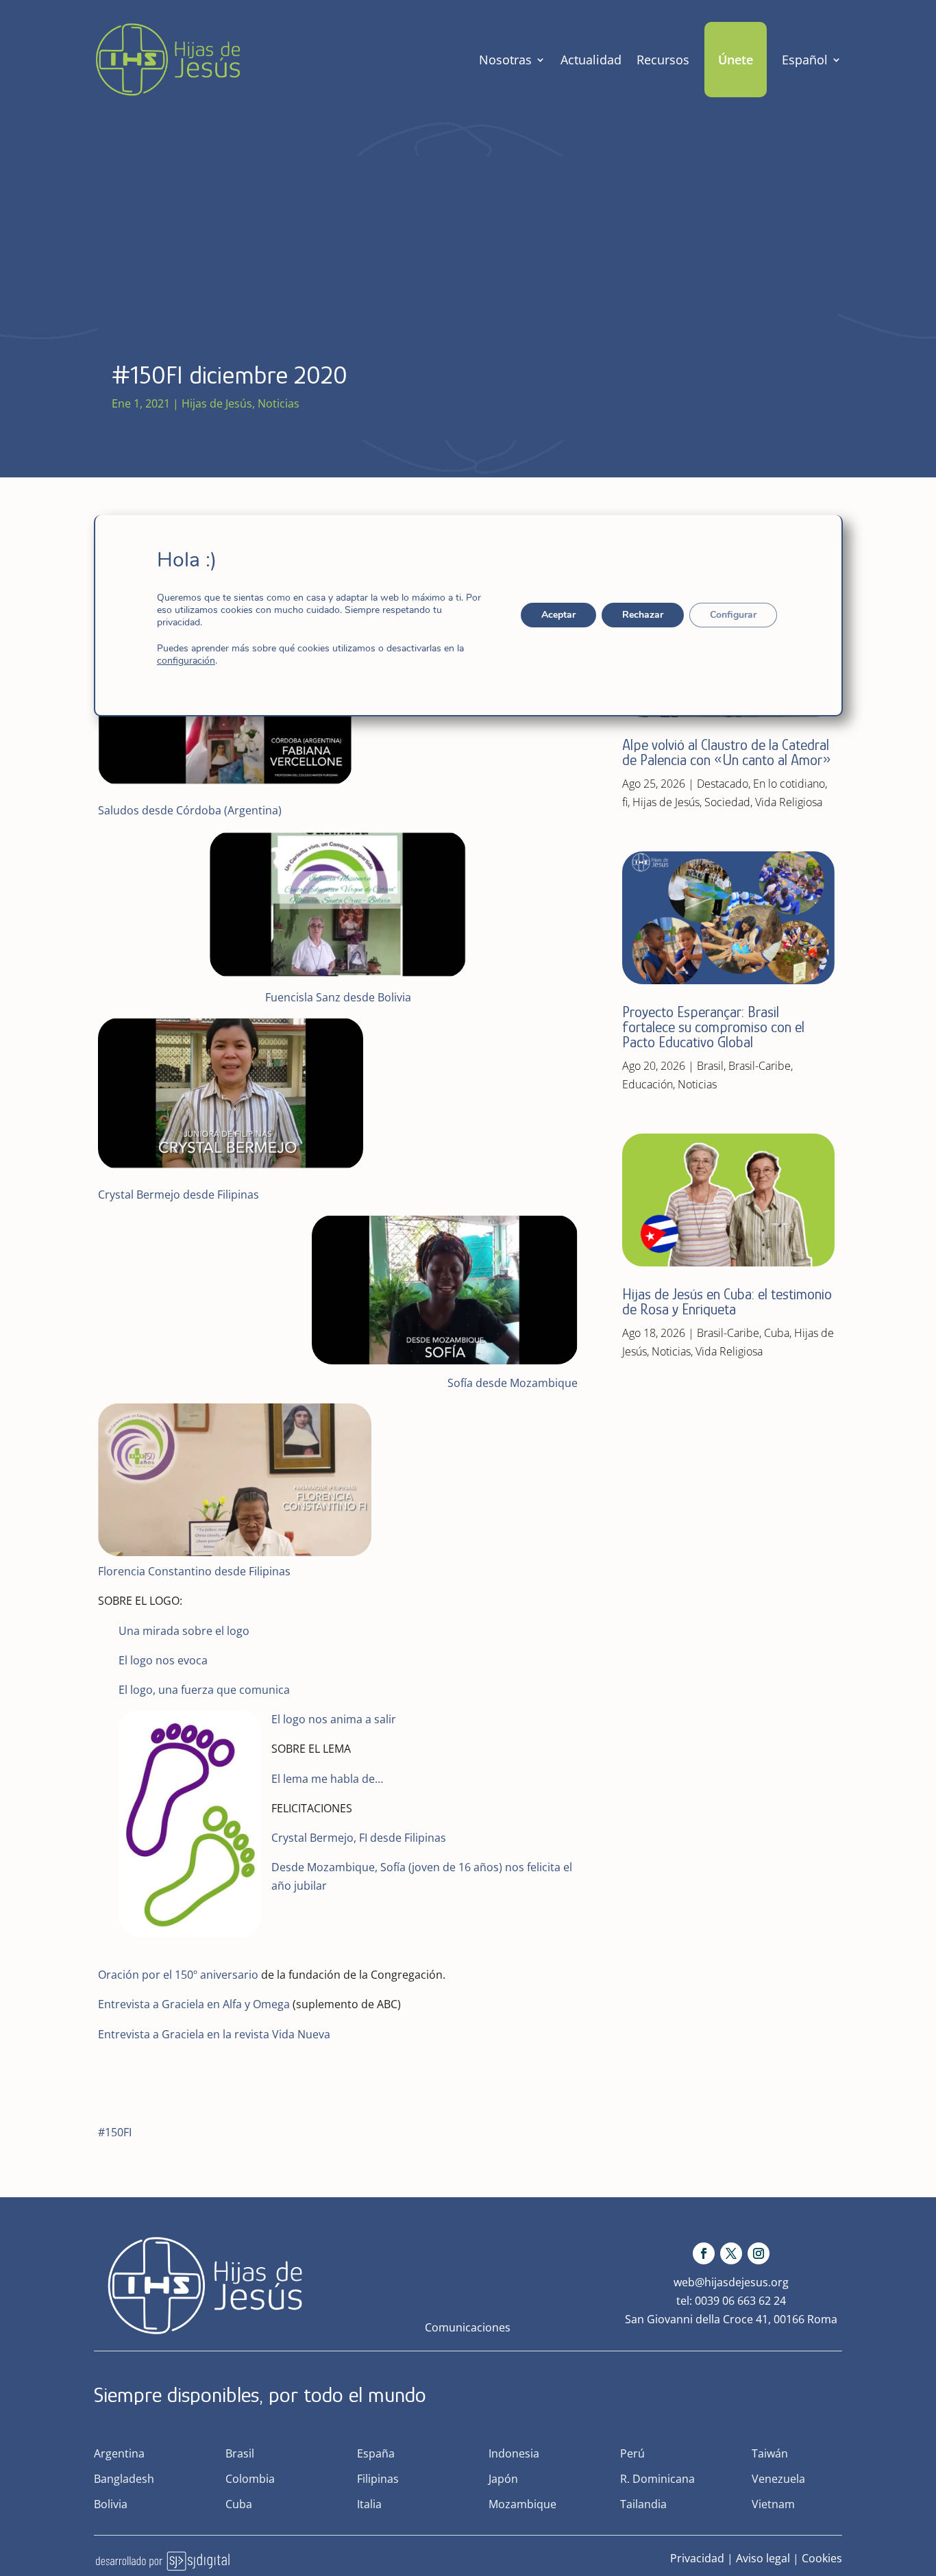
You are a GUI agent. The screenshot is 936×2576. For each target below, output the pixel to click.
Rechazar (642, 615)
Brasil (710, 1066)
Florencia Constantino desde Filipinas (196, 1571)
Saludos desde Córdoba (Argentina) (190, 810)
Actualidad (591, 60)
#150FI (115, 2132)
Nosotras (505, 60)
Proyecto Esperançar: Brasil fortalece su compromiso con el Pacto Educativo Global (713, 1027)
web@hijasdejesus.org (731, 2282)
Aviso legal (763, 2558)
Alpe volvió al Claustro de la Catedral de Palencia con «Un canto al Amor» (728, 752)
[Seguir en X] (731, 2253)
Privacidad (697, 2558)
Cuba (777, 1333)
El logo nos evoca (163, 1660)
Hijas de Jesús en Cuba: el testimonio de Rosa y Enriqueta (727, 1302)
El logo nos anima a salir (334, 1719)
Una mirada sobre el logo (184, 1631)
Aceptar (558, 615)
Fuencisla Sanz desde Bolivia (338, 997)
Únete (736, 60)
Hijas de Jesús (217, 403)
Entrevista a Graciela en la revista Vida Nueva (214, 2034)
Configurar (732, 615)
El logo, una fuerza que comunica (204, 1690)
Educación (648, 1084)
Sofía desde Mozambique (513, 1383)
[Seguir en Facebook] (704, 2253)
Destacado (723, 784)
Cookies (822, 2558)
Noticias (279, 403)
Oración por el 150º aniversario (178, 1975)
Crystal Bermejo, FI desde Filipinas (359, 1838)
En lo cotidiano (789, 784)
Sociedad (727, 802)
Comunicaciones (468, 2327)
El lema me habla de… (327, 1779)
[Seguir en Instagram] (759, 2253)
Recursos (663, 60)
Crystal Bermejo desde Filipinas (178, 1195)
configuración (186, 661)
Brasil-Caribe (760, 1066)
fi (625, 802)
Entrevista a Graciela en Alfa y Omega (194, 2004)
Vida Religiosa (789, 802)
